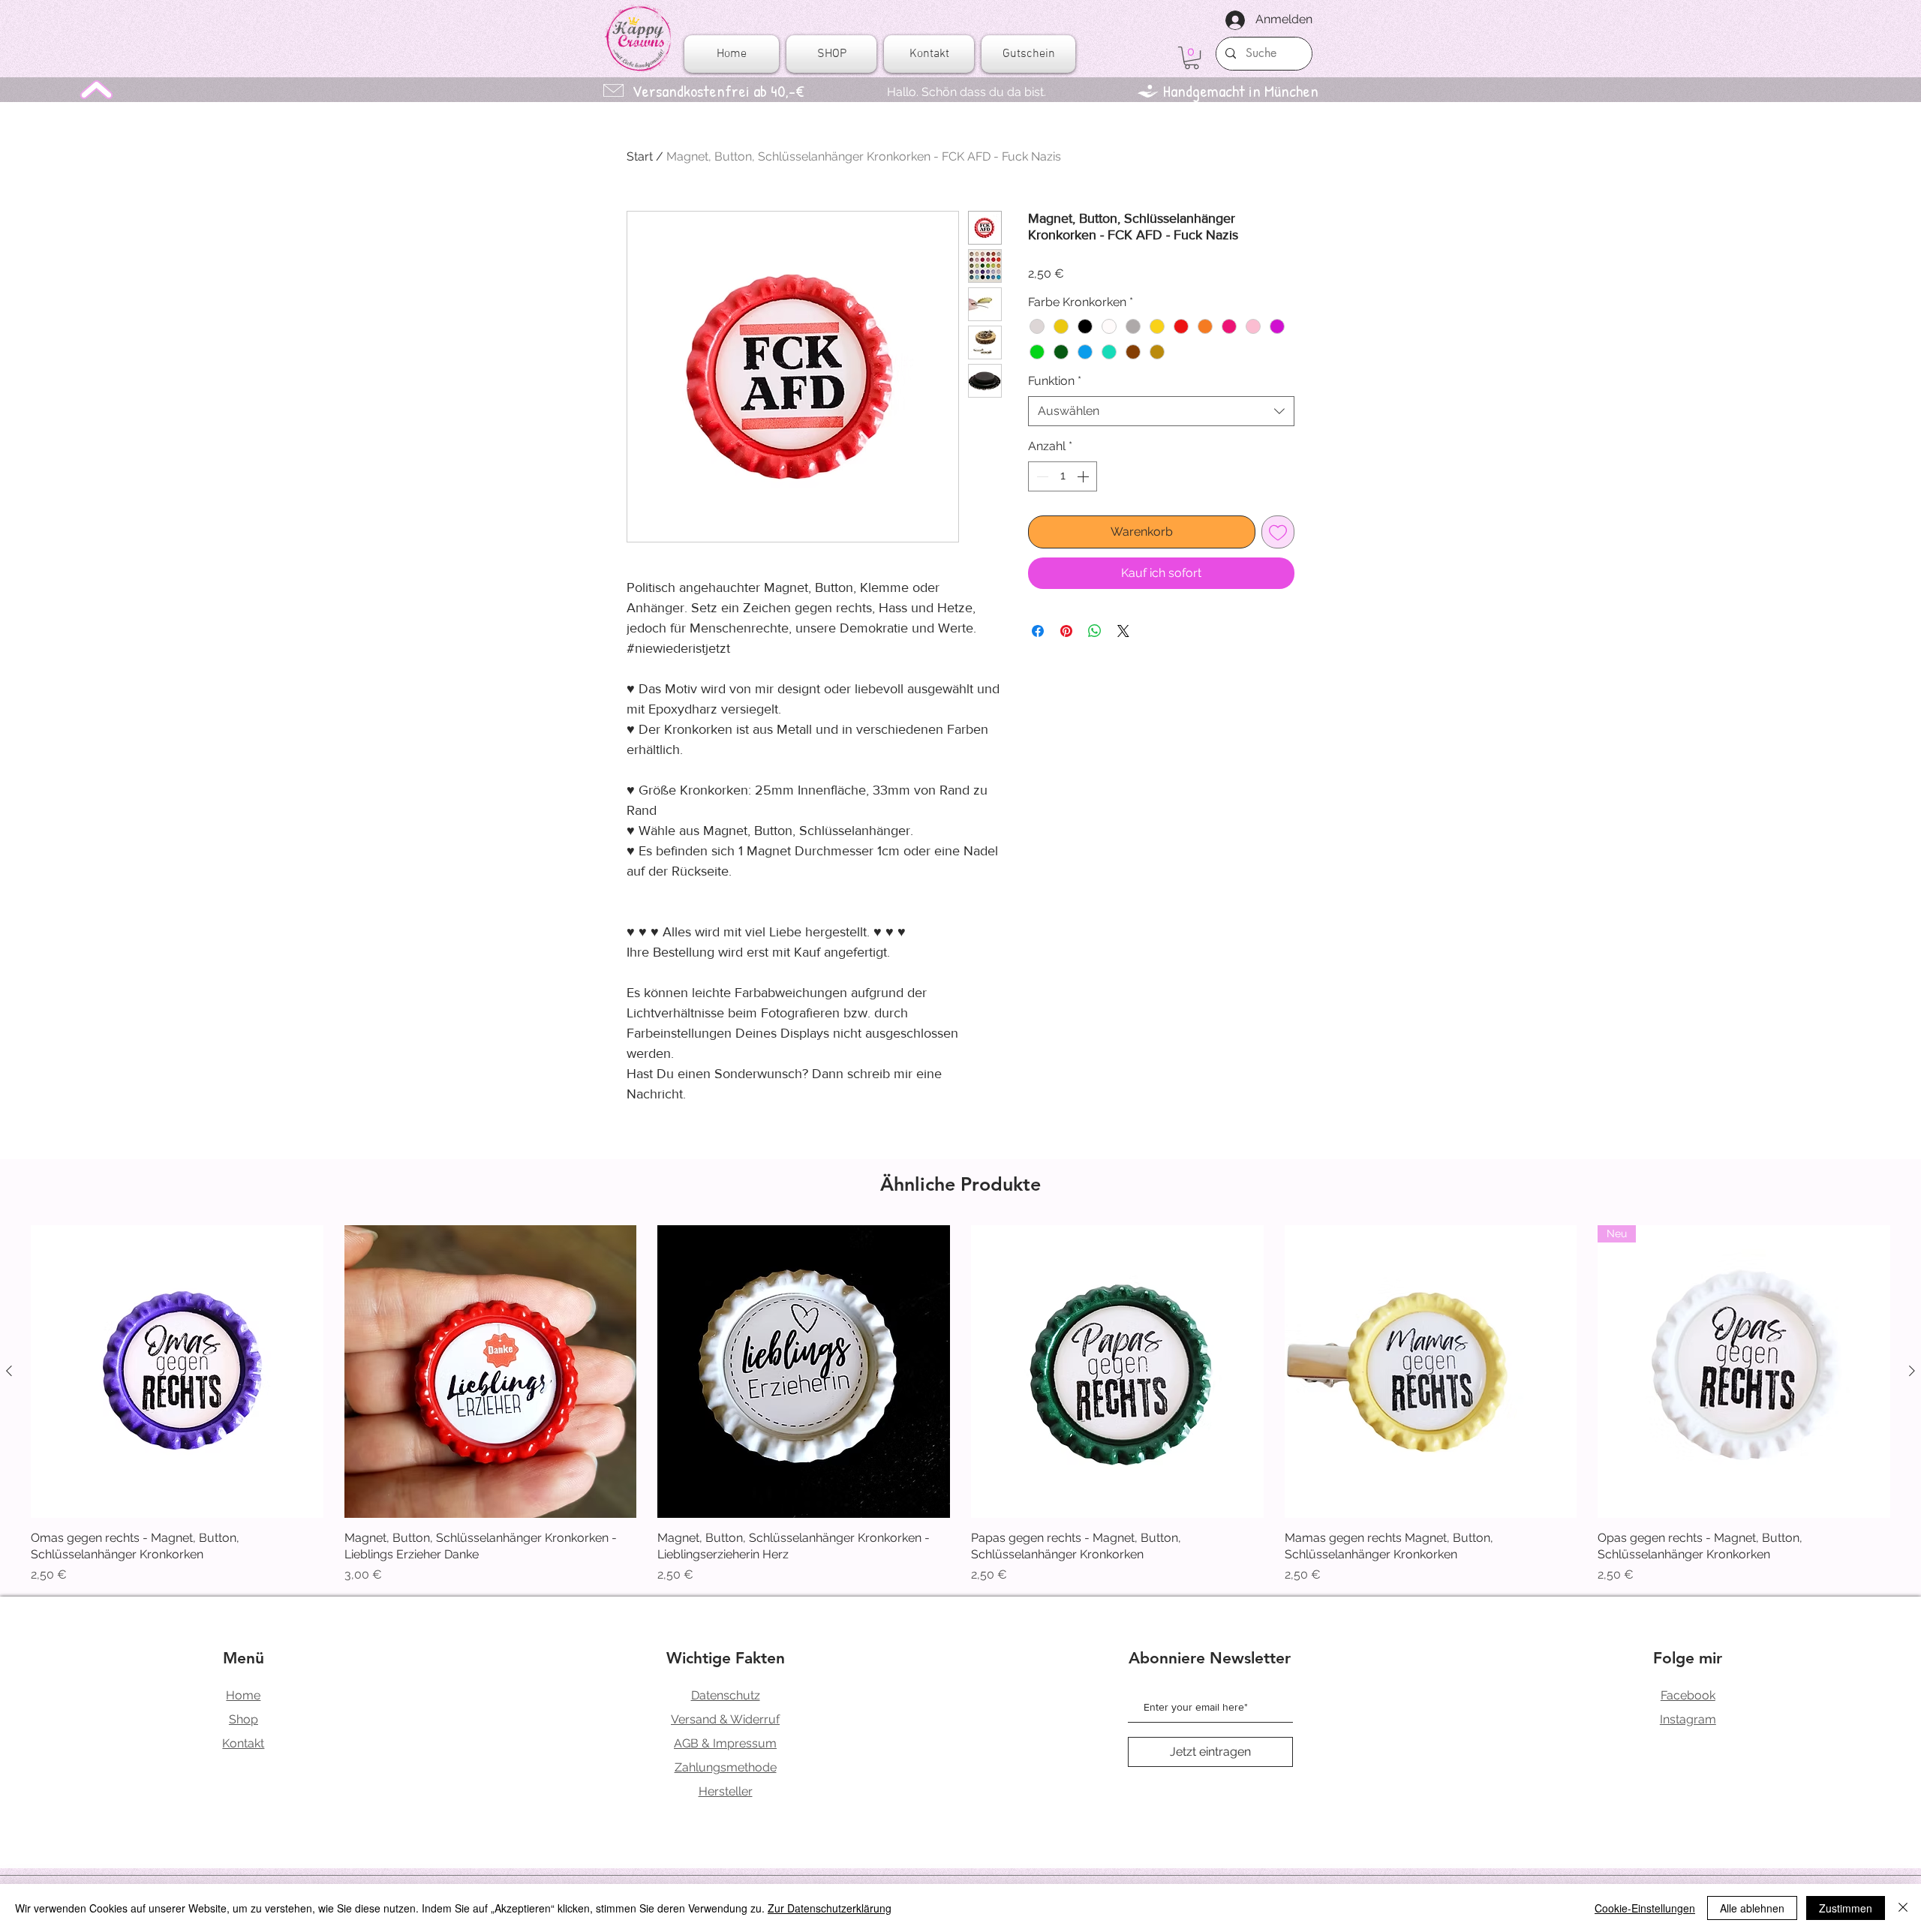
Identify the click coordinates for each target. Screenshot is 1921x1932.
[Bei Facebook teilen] (1038, 631)
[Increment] (1084, 476)
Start (640, 156)
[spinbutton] (1063, 476)
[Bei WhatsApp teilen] (1095, 631)
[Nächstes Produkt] (1912, 1371)
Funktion (1055, 381)
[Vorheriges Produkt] (9, 1371)
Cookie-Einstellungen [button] (1645, 1908)
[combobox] (1161, 411)
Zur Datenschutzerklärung (830, 1908)
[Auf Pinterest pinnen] (1066, 631)
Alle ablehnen (1752, 1908)
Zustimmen (1846, 1908)
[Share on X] (1123, 631)
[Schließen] (1903, 1908)
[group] (960, 1405)
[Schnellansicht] (177, 1372)
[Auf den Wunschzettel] (1278, 532)
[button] (1192, 58)
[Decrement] (1041, 476)
